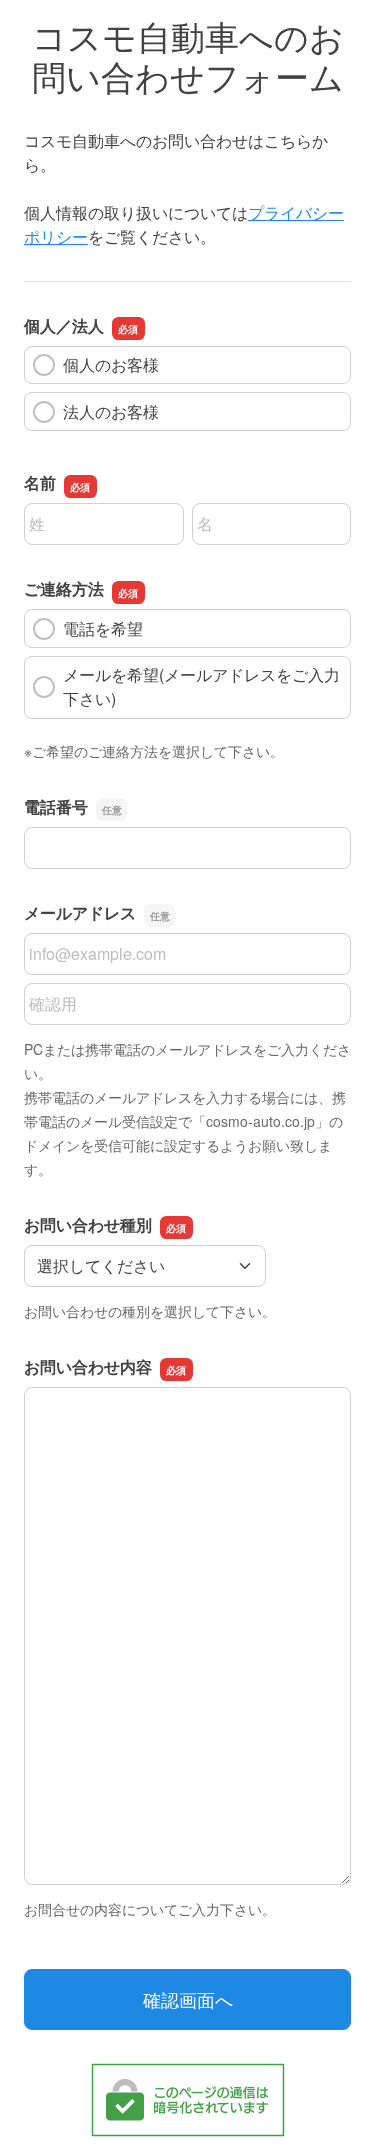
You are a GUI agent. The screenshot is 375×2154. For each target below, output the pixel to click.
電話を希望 (103, 628)
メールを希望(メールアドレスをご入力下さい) (201, 686)
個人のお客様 (111, 364)
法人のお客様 (111, 411)
